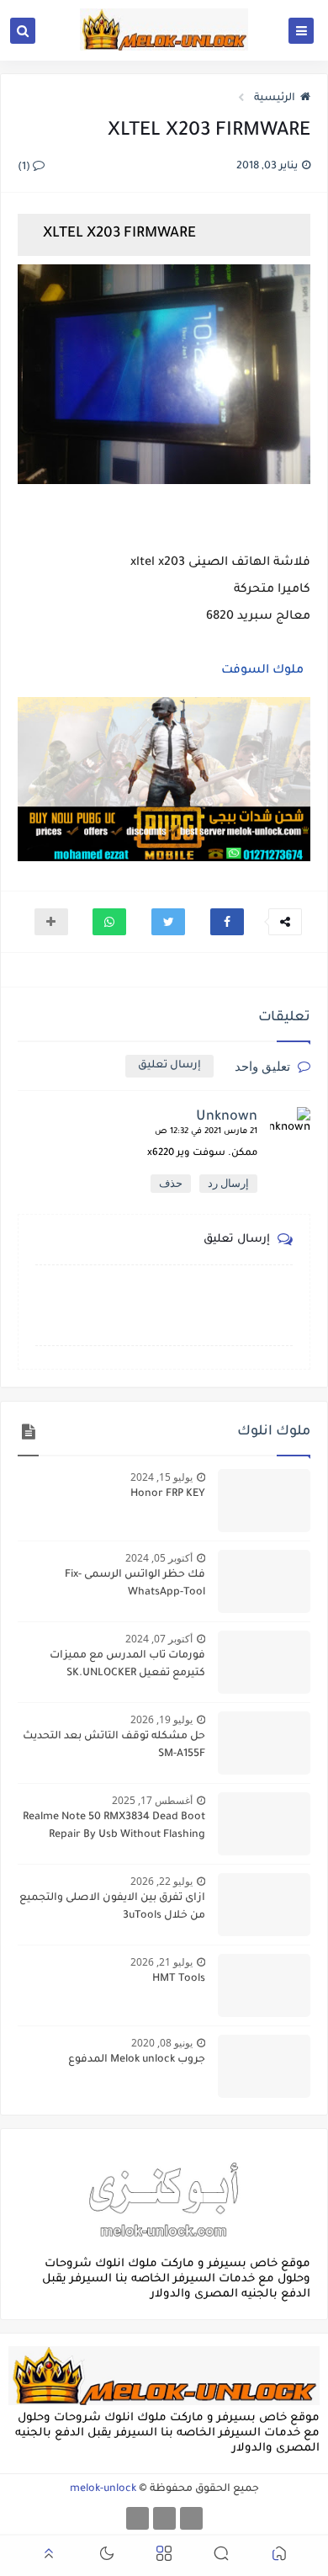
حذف (171, 1183)
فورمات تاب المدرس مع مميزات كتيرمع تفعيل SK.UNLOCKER (127, 1665)
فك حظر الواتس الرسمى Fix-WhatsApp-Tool (135, 1584)
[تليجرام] (164, 2518)
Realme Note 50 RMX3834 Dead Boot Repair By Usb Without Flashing (114, 1826)
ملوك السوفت (262, 671)
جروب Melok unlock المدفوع (137, 2060)
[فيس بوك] (191, 2518)
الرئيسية (275, 98)
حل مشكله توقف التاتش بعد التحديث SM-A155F (114, 1746)
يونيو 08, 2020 (162, 2043)
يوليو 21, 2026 (161, 1962)
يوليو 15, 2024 (161, 1477)
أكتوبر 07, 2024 (159, 1639)
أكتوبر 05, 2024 (159, 1558)
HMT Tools (179, 1979)
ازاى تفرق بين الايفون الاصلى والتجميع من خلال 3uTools (112, 1907)
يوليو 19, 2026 (161, 1719)
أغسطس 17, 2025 (152, 1800)
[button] (227, 922)
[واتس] (138, 2518)
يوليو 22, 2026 (161, 1881)
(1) (25, 168)
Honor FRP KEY (168, 1494)
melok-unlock (103, 2489)
